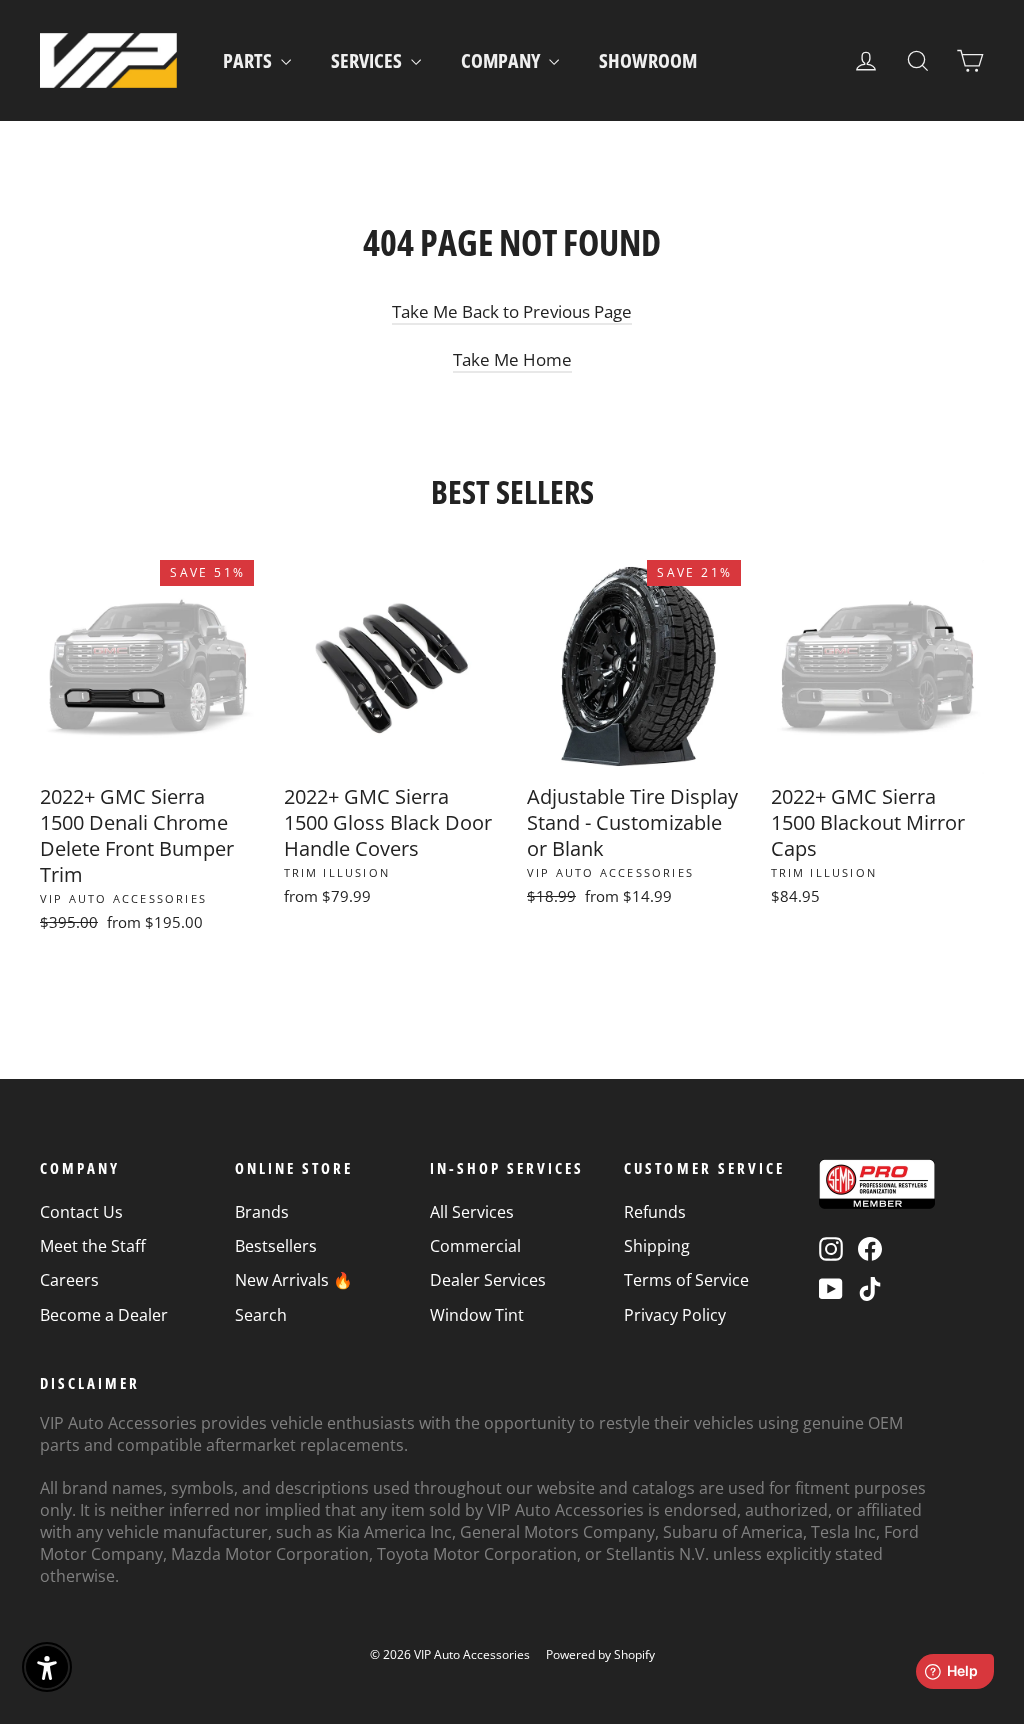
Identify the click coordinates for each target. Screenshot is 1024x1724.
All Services (472, 1212)
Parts (249, 60)
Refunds (655, 1212)
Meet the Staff (93, 1246)
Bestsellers (276, 1246)
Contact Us (81, 1212)
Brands (262, 1212)
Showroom (648, 60)
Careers (69, 1280)
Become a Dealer (104, 1315)
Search (261, 1315)
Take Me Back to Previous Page (512, 311)
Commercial (475, 1246)
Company (502, 60)
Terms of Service (686, 1280)
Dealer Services (488, 1280)
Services (368, 60)
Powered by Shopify (600, 1654)
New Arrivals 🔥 (294, 1280)
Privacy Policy (675, 1315)
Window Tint (477, 1315)
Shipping (657, 1246)
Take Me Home (512, 359)
